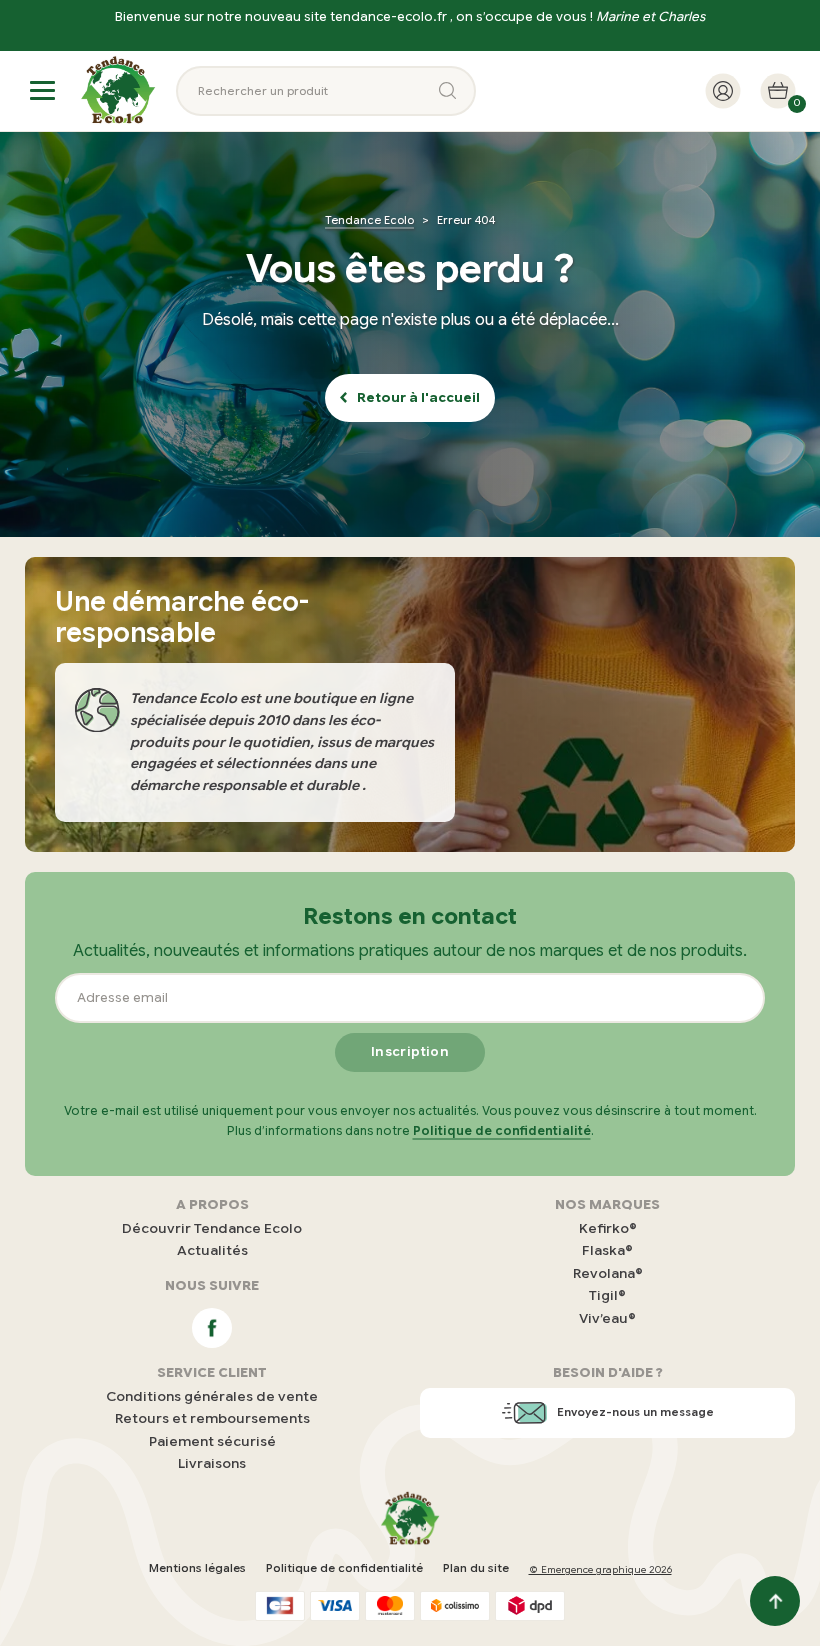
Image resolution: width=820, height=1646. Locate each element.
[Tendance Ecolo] (118, 91)
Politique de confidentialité (502, 1130)
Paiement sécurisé (212, 1441)
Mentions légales (197, 1568)
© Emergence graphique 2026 (600, 1570)
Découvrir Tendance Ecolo (212, 1228)
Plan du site (476, 1568)
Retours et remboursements (212, 1418)
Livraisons (212, 1463)
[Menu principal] (42, 90)
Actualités (212, 1250)
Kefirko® (608, 1228)
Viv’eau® (607, 1318)
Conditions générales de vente (212, 1396)
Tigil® (607, 1295)
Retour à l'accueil (418, 398)
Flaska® (607, 1250)
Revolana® (608, 1273)
